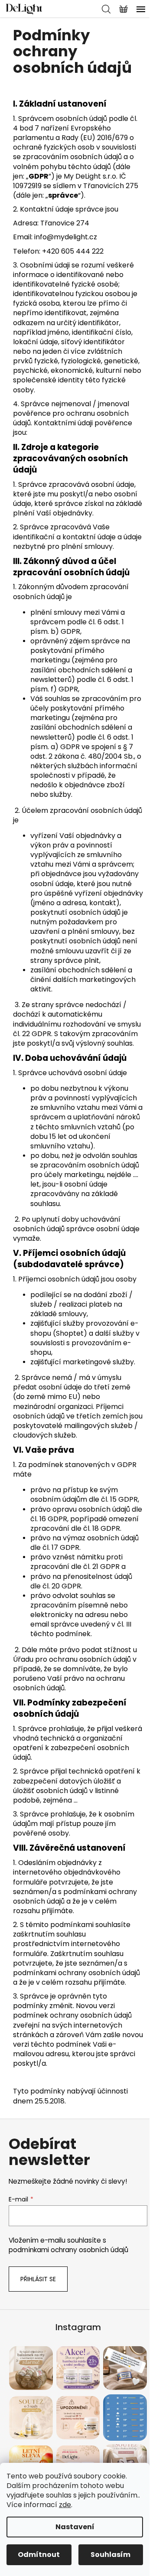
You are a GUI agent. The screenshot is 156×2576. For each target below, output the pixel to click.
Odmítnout (39, 2555)
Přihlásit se (38, 2279)
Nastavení (75, 2527)
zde (65, 2505)
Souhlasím (110, 2555)
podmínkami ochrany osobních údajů (68, 2250)
